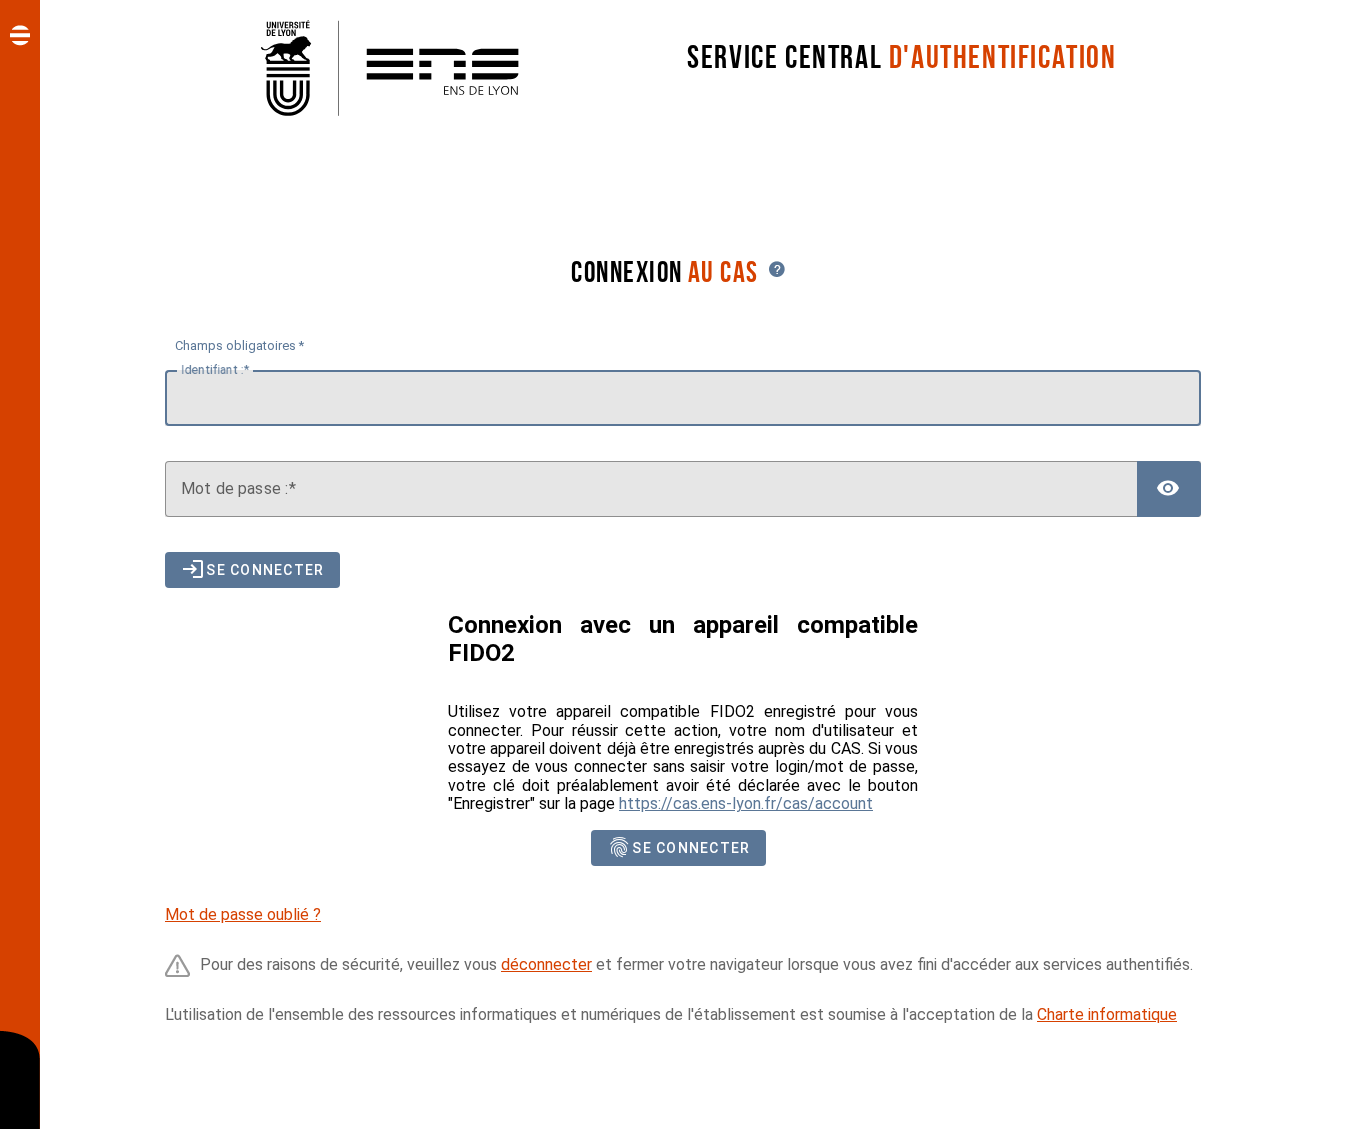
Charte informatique (1107, 1014)
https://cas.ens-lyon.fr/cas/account (746, 803)
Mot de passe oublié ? (243, 914)
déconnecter (546, 964)
